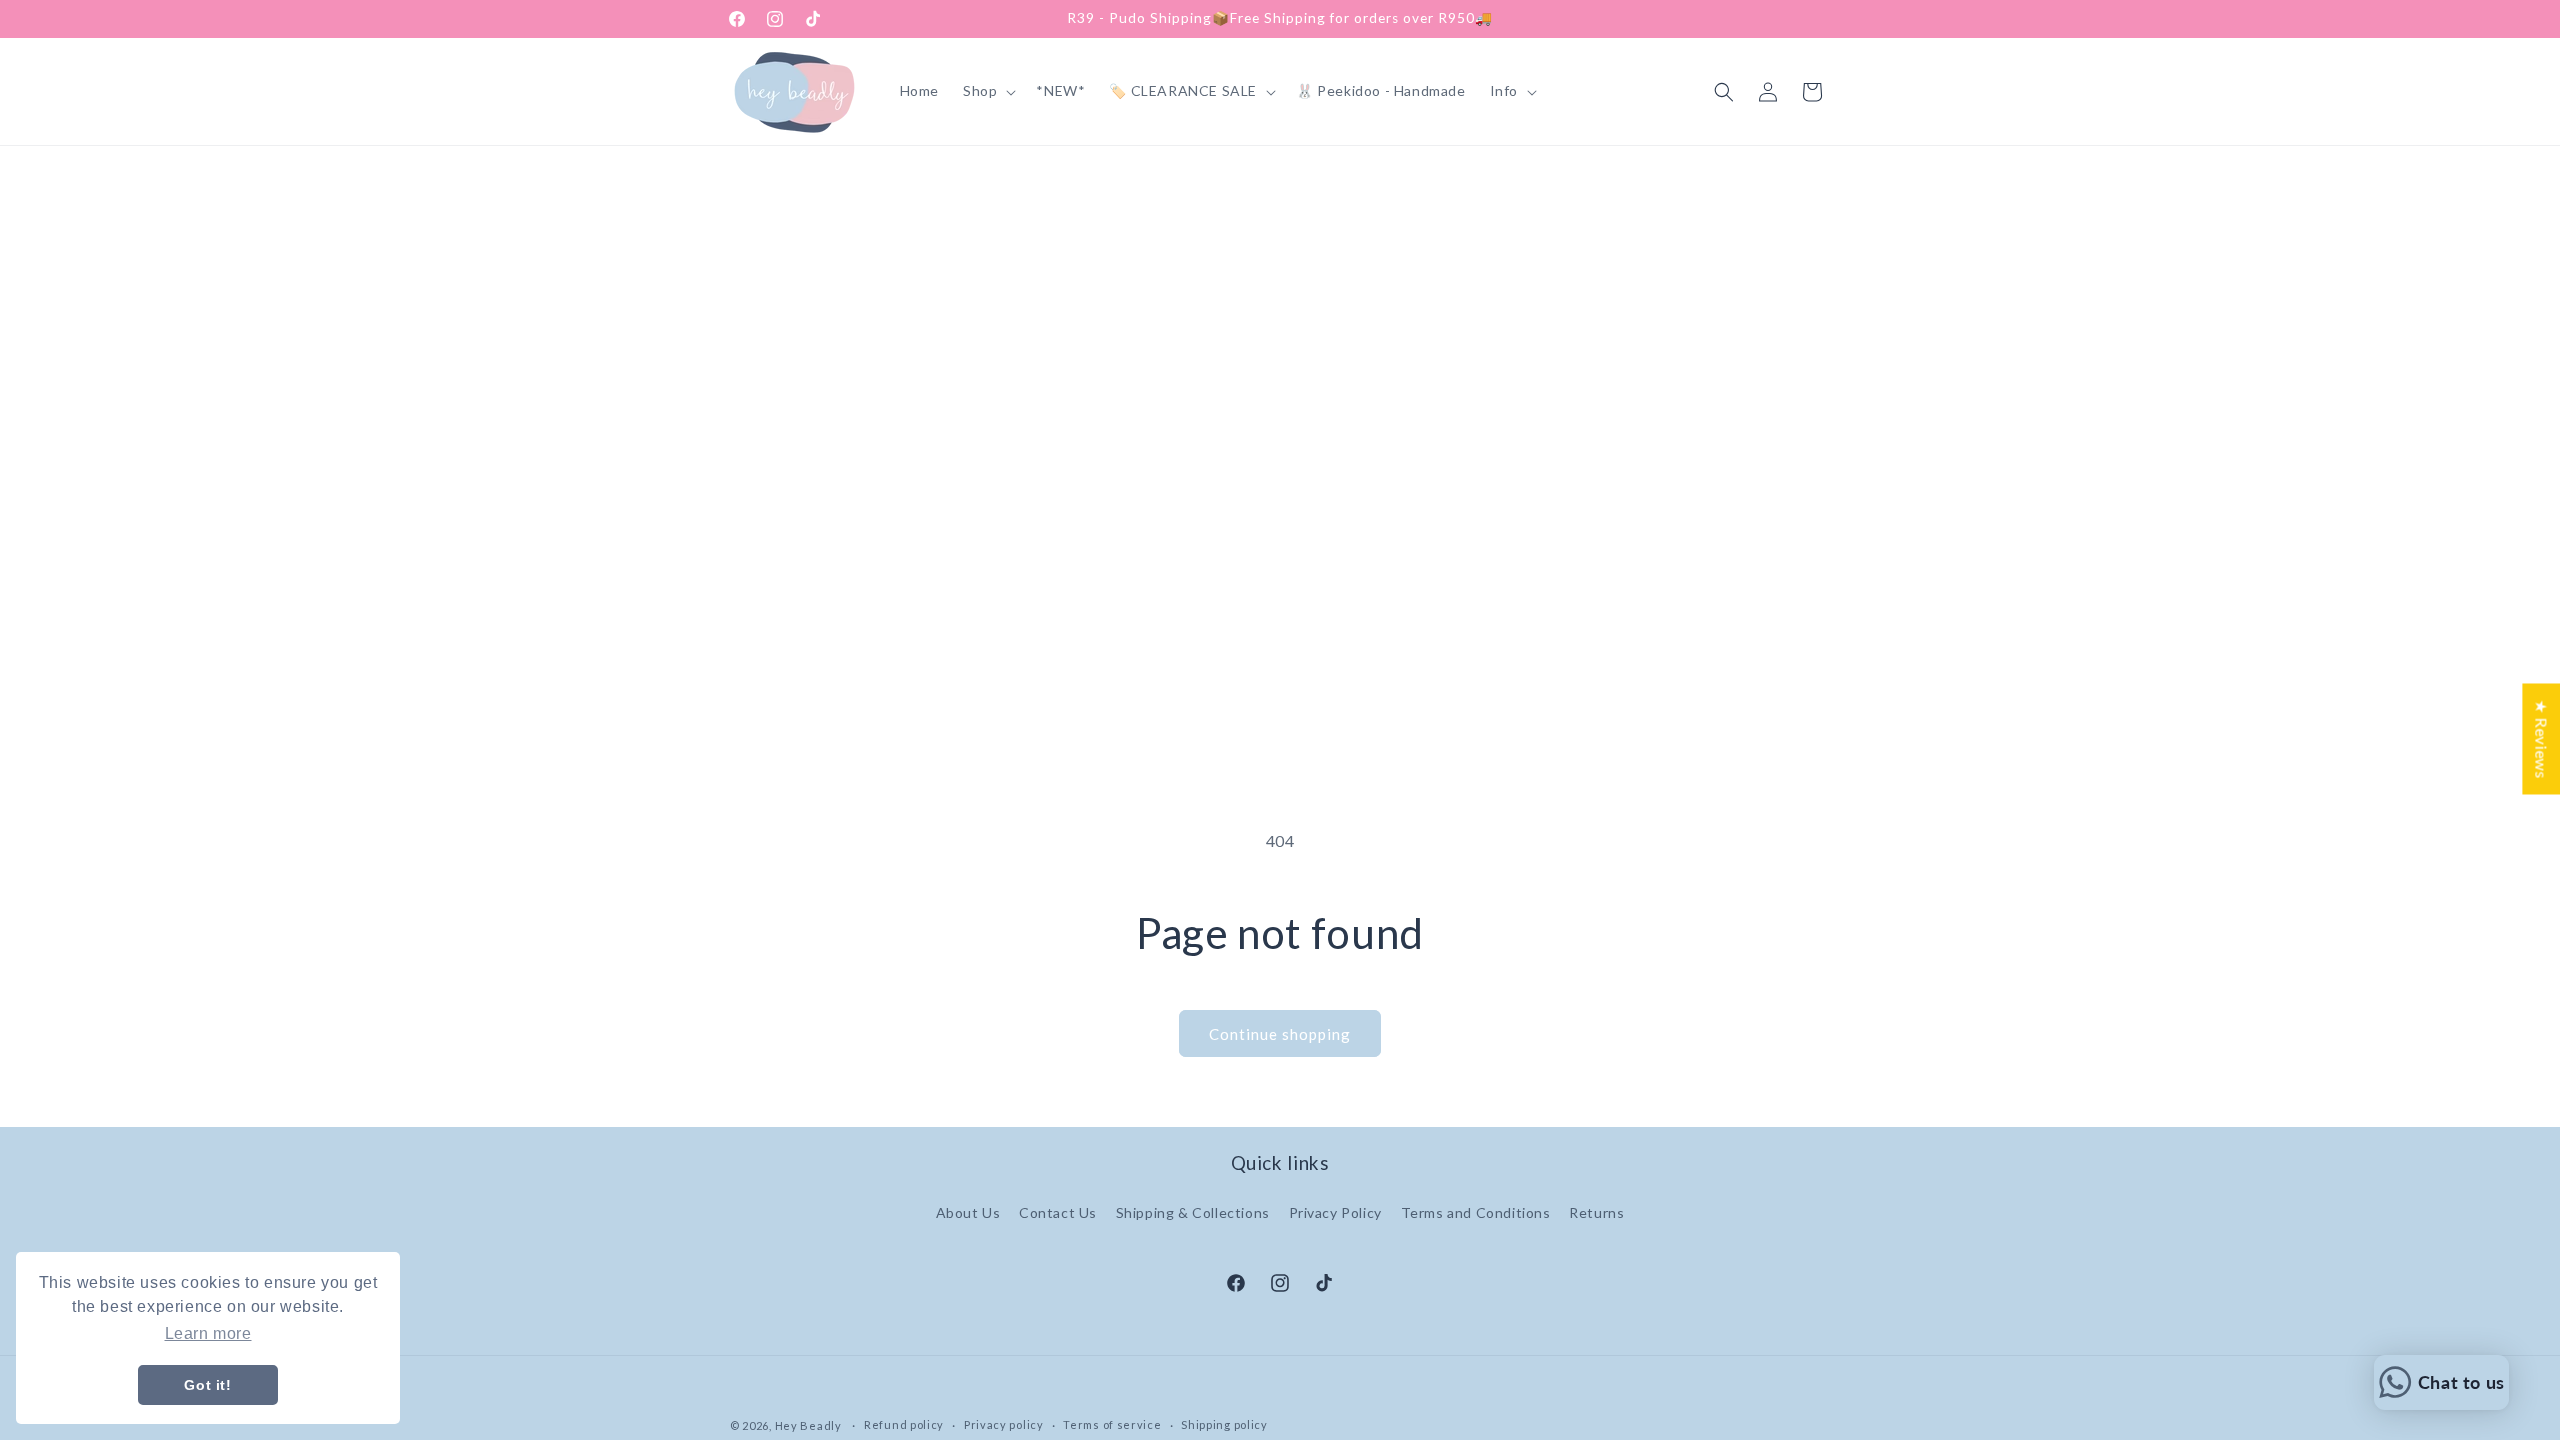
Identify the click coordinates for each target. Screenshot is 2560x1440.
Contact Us (1058, 1212)
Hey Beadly (808, 1425)
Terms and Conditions (1476, 1212)
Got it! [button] (207, 1385)
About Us (968, 1212)
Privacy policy (1004, 1424)
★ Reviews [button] (2541, 738)
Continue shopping (1280, 1034)
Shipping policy (1224, 1424)
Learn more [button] (208, 1333)
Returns (1596, 1212)
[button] (987, 91)
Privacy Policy (1335, 1212)
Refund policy (904, 1424)
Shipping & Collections (1193, 1212)
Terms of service (1112, 1424)
